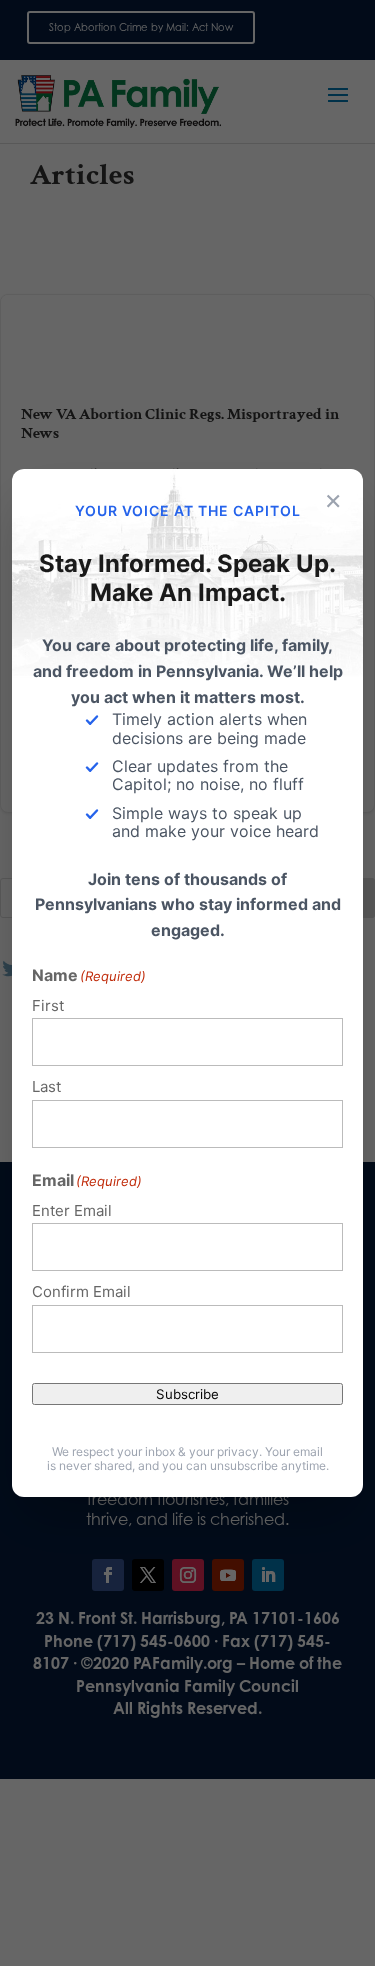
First (48, 1005)
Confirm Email (81, 1291)
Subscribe (187, 1394)
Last (46, 1086)
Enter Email (72, 1210)
